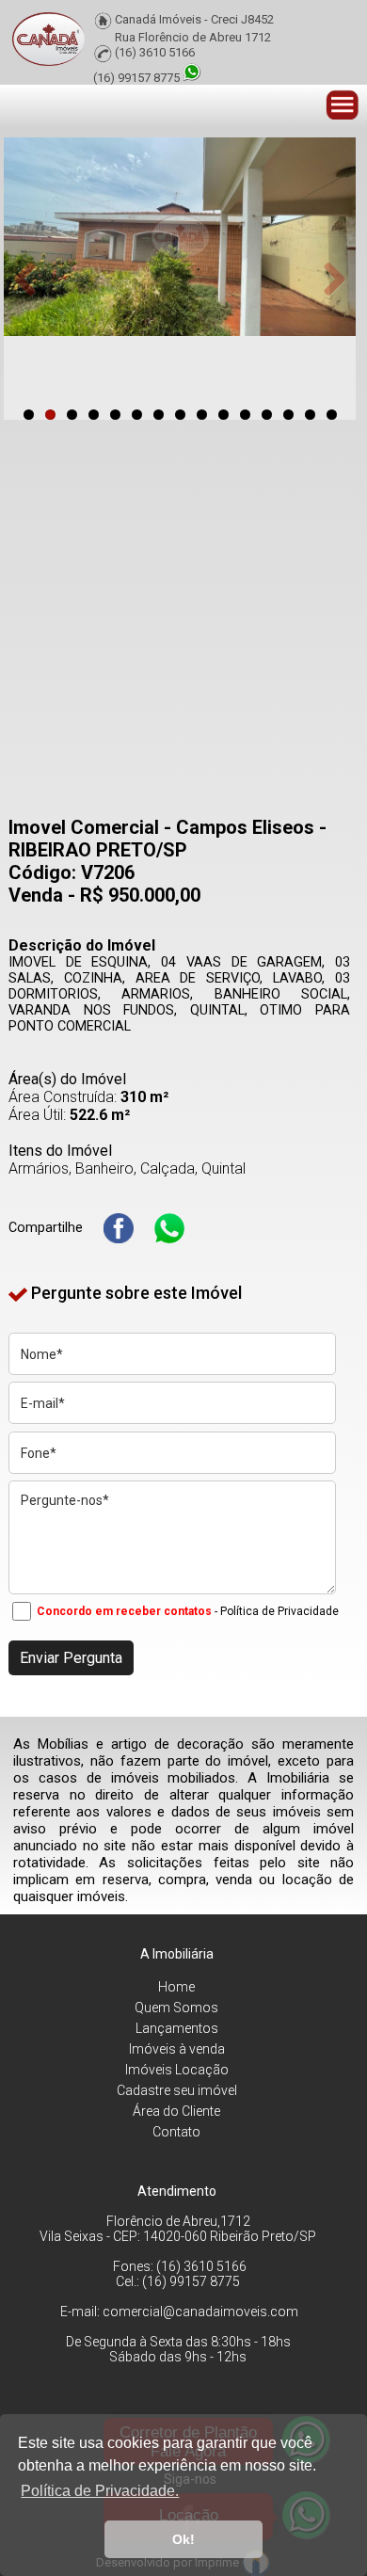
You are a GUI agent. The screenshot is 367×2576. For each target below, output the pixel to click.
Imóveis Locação (177, 2070)
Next (327, 279)
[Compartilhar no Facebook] (119, 1228)
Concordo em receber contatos (124, 1611)
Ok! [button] (183, 2539)
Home (176, 1987)
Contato (176, 2132)
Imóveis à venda (177, 2049)
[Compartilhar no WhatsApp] (169, 1228)
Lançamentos (177, 2028)
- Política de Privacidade (277, 1611)
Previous (32, 279)
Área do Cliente (176, 2111)
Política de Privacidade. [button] (100, 2491)
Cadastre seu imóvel (177, 2090)
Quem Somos (176, 2008)
